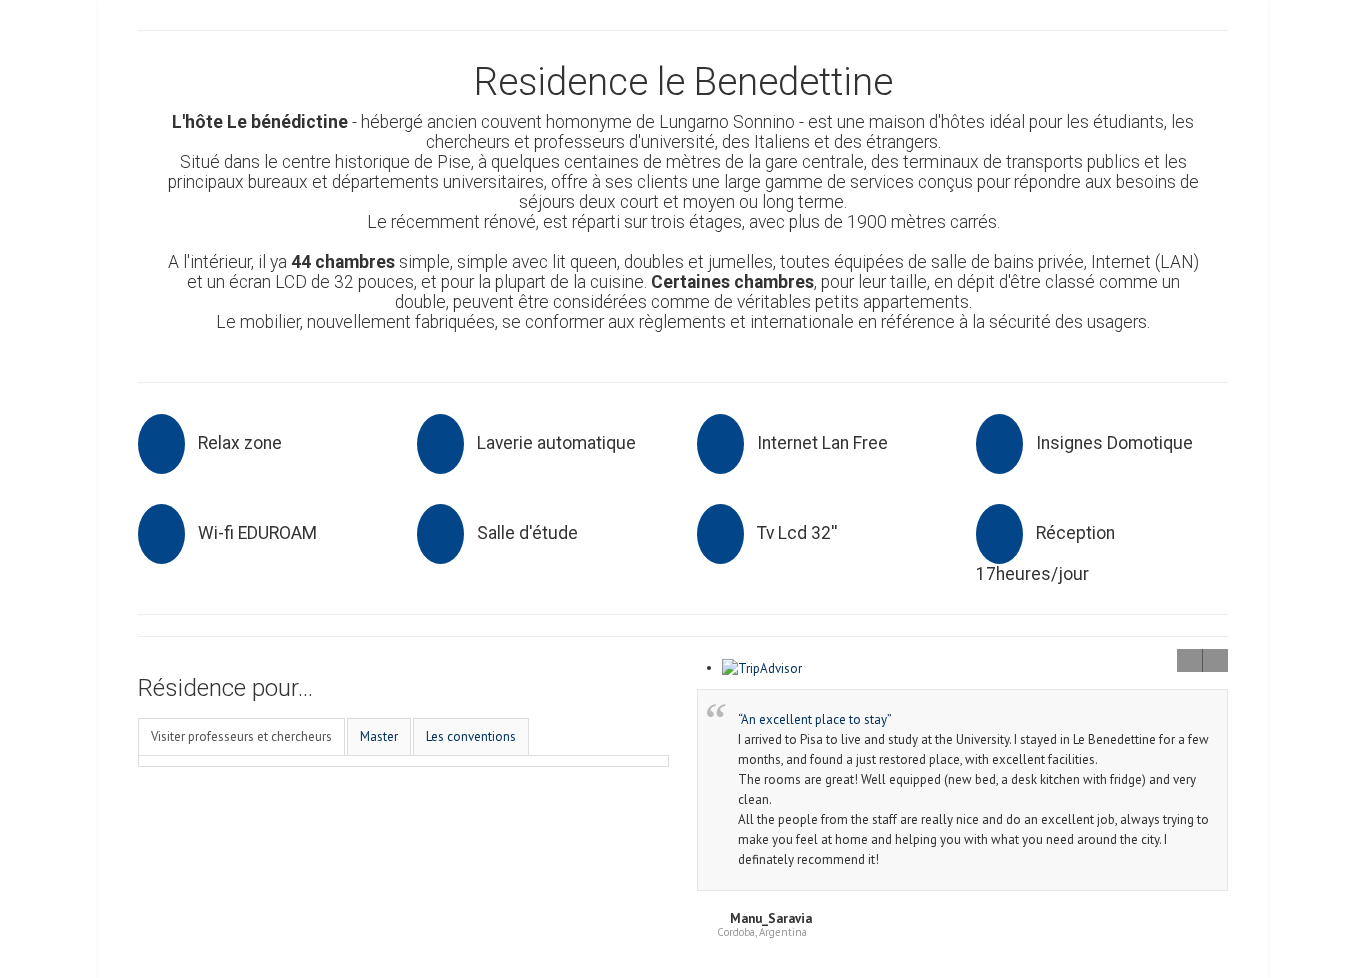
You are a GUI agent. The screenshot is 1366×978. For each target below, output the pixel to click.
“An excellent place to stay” (815, 719)
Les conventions (471, 736)
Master (379, 736)
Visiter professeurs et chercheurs (241, 736)
